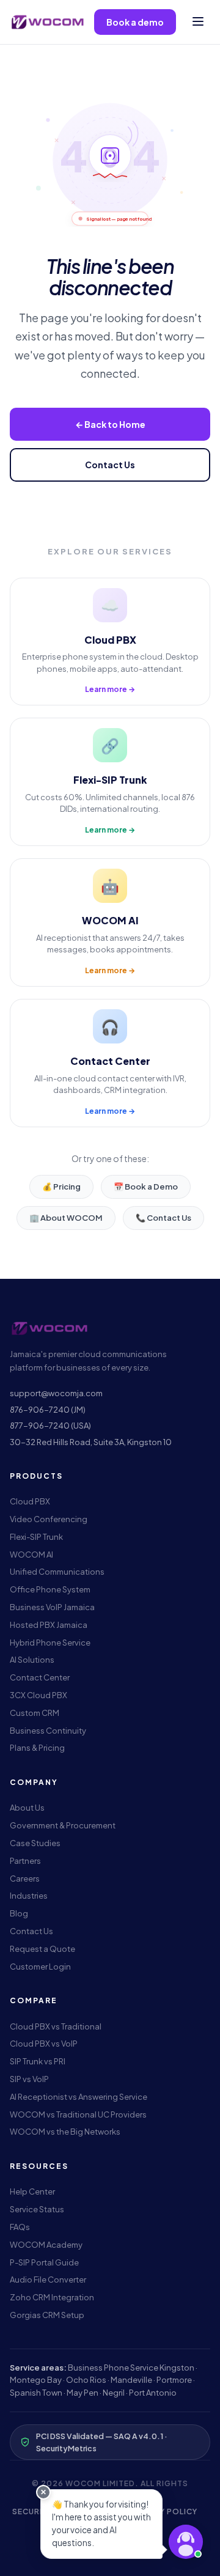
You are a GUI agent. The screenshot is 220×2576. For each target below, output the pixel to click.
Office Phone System (50, 1589)
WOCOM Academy (46, 2245)
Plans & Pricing (37, 1748)
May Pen (82, 2393)
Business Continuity (48, 1731)
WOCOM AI (31, 1555)
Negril (114, 2393)
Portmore (174, 2380)
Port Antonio (153, 2393)
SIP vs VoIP (29, 2079)
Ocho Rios (86, 2380)
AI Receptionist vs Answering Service (79, 2097)
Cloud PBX (30, 1501)
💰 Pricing (61, 1187)
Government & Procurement (63, 1825)
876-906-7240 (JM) (48, 1410)
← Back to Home (110, 424)
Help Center (32, 2191)
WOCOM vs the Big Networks (65, 2132)
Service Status (37, 2209)
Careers (25, 1879)
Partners (25, 1861)
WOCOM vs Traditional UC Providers (78, 2114)
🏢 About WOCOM (66, 1218)
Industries (29, 1896)
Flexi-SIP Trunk (36, 1537)
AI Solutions (32, 1660)
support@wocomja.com (56, 1393)
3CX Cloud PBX (38, 1695)
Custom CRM (35, 1713)
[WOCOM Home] (47, 22)
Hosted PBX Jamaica (49, 1625)
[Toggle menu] (198, 22)
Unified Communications (57, 1572)
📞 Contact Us (163, 1218)
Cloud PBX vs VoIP (44, 2044)
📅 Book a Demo (146, 1187)
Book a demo (135, 22)
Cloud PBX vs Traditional (56, 2026)
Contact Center (40, 1677)
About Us (27, 1808)
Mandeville (131, 2380)
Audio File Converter (48, 2280)
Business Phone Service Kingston (131, 2368)
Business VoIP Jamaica (52, 1607)
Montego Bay (36, 2380)
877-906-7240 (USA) (50, 1426)
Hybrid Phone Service (50, 1643)
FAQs (20, 2227)
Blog (19, 1913)
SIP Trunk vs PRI (38, 2061)
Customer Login (40, 1967)
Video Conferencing (49, 1519)
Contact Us (110, 465)
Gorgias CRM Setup (47, 2315)
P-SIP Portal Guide (44, 2262)
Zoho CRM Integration (52, 2297)
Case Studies (35, 1843)
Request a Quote (42, 1949)
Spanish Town (36, 2393)
